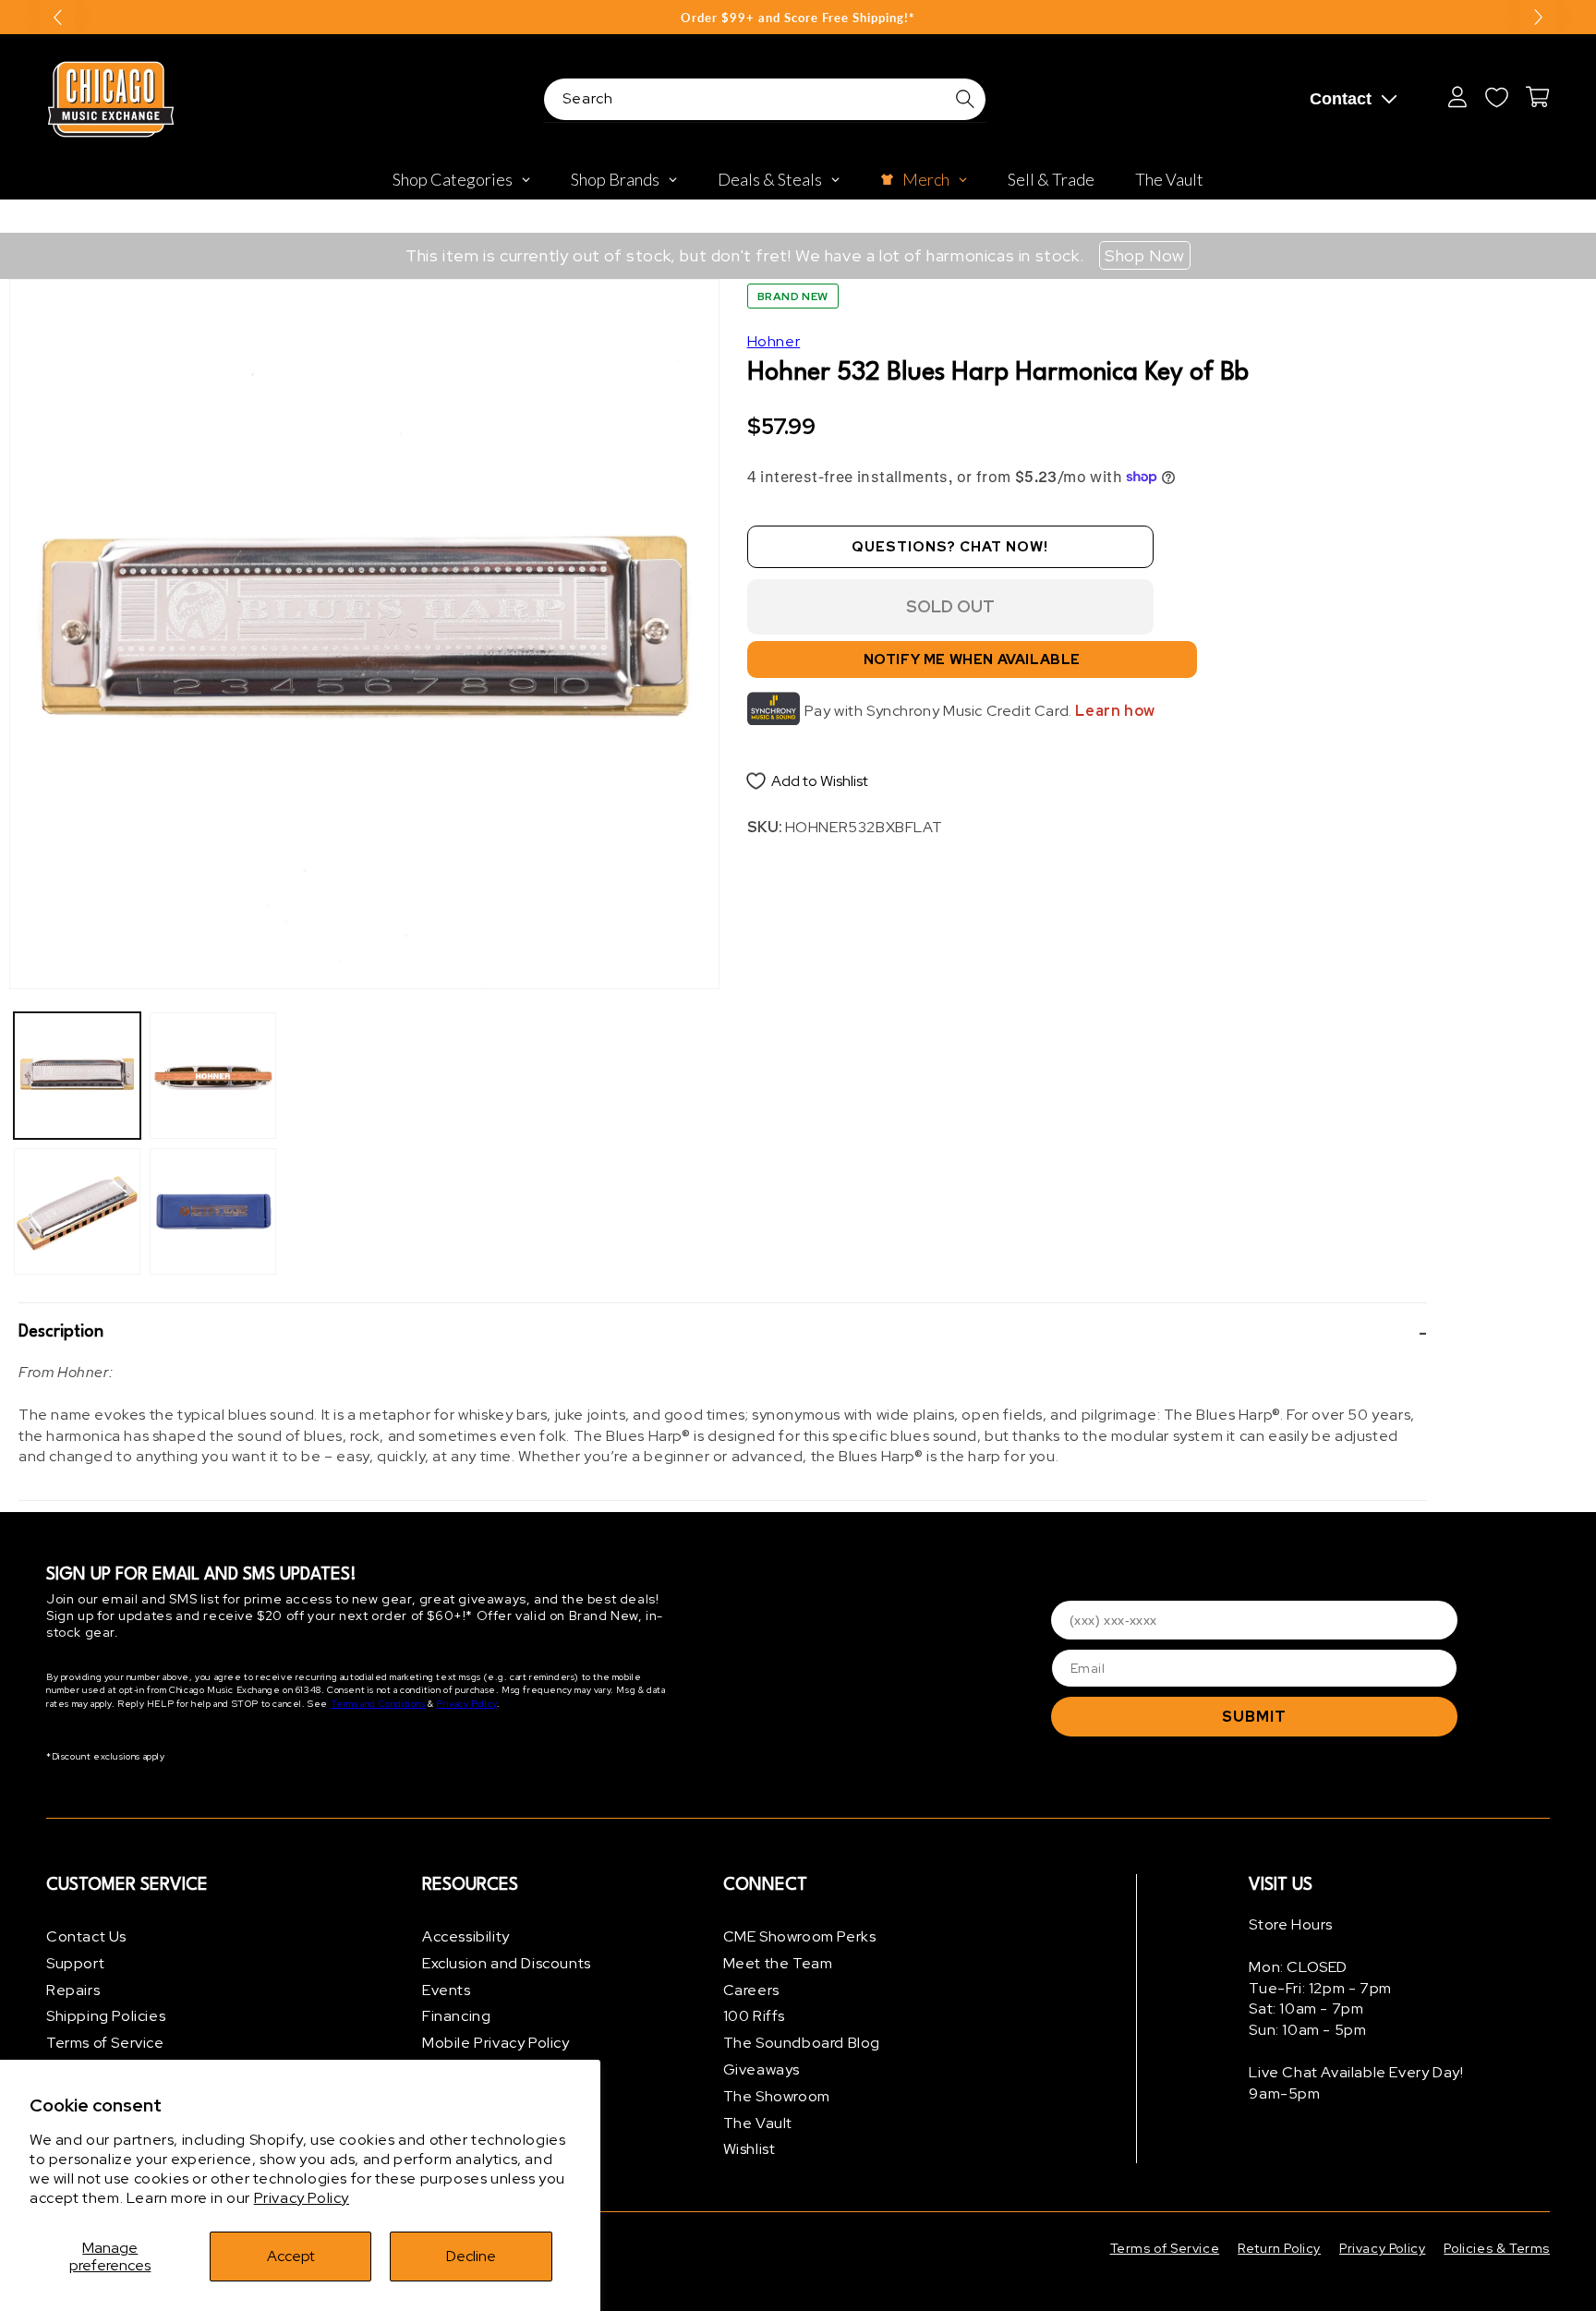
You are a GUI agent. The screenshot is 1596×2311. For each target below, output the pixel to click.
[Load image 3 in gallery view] (213, 1076)
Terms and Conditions (378, 1704)
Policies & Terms (1497, 2248)
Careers (751, 1990)
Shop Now (1145, 255)
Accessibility (466, 1936)
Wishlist (750, 2149)
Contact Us (86, 1936)
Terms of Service (105, 2043)
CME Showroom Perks (800, 1936)
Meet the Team (778, 1963)
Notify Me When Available (972, 659)
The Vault (758, 2123)
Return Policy (1279, 2248)
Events (447, 1990)
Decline (471, 2256)
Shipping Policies (106, 2016)
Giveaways (762, 2069)
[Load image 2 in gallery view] (77, 1211)
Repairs (73, 1990)
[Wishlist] (1496, 97)
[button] (723, 1333)
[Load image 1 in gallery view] (77, 1076)
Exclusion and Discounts (507, 1963)
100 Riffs (754, 2016)
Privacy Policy (302, 2198)
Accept (291, 2256)
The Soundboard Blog (802, 2043)
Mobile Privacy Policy (496, 2043)
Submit (1254, 1717)
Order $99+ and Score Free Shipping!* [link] (798, 18)
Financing (456, 2016)
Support (75, 1963)
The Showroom (777, 2096)
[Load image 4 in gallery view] (213, 1211)
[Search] (965, 99)
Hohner (774, 341)
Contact (1341, 99)
